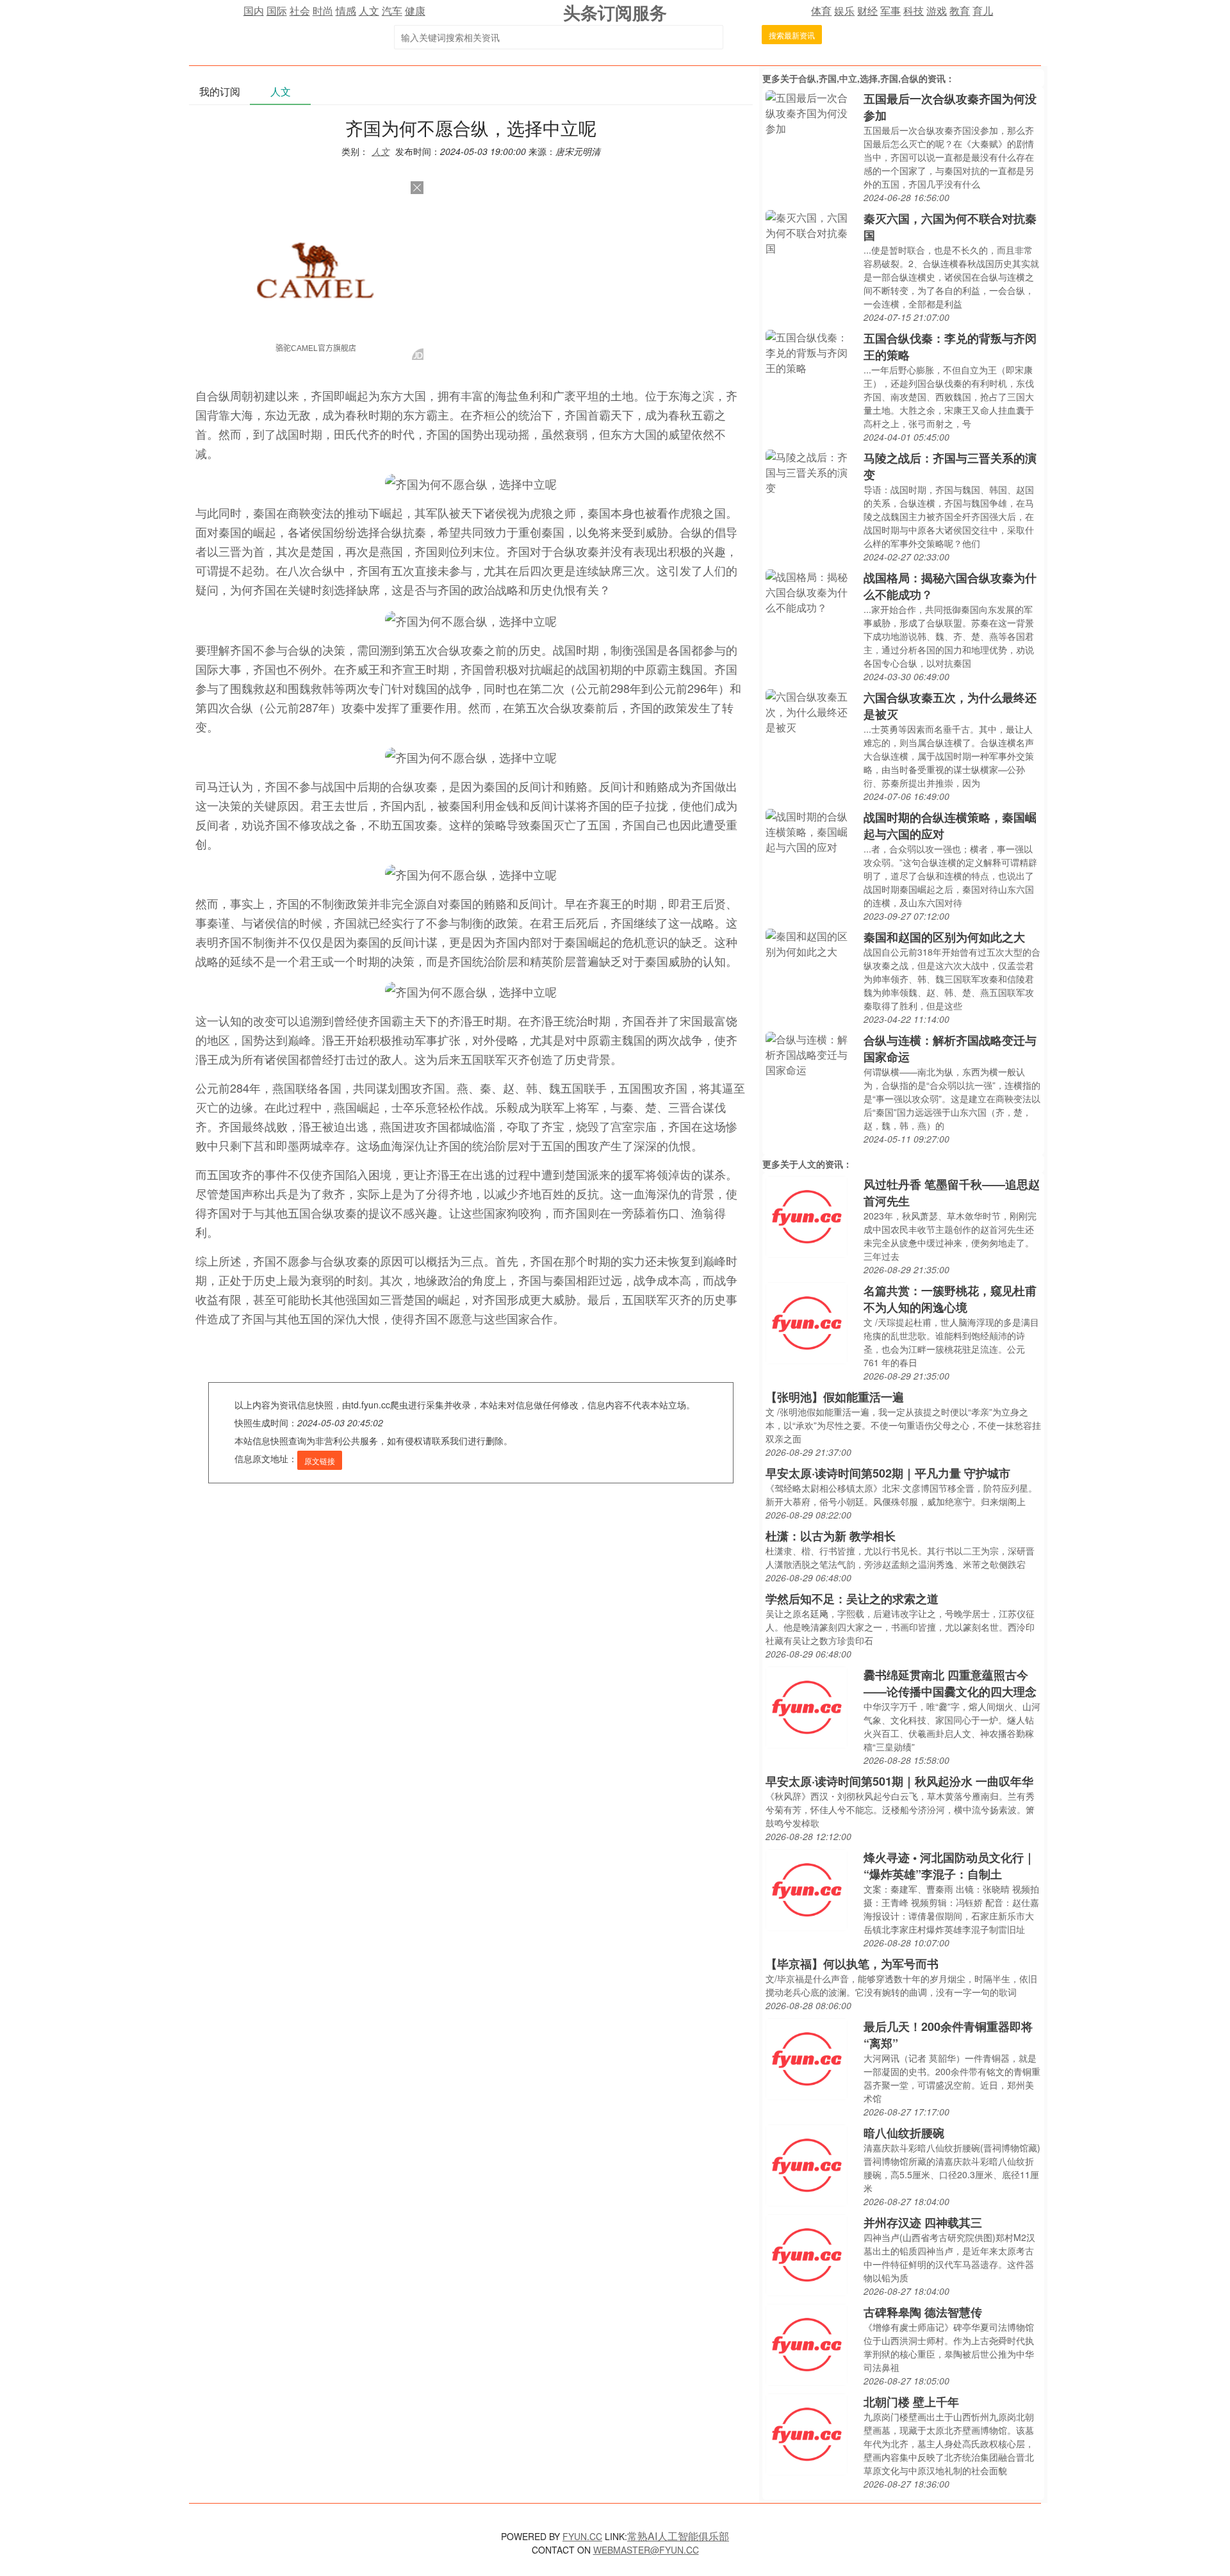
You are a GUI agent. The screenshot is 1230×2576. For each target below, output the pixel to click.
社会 (300, 11)
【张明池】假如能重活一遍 (835, 1397)
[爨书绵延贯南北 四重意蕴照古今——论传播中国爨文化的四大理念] (807, 1706)
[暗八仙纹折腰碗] (807, 2164)
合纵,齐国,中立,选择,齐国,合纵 (858, 78)
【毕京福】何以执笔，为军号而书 (852, 1964)
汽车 (392, 11)
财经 (867, 11)
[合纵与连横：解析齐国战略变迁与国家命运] (811, 1053)
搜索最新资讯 (792, 35)
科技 (914, 11)
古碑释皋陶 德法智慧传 (923, 2312)
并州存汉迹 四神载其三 (923, 2222)
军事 (890, 11)
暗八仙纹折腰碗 (904, 2133)
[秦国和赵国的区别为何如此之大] (811, 942)
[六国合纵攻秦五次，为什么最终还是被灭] (811, 711)
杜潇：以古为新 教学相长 (831, 1536)
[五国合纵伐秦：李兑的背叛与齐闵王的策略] (811, 351)
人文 (369, 11)
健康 (415, 11)
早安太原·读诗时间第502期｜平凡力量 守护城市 (888, 1473)
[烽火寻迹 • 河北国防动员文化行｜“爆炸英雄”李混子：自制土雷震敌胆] (807, 1888)
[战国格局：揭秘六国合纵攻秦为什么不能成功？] (811, 591)
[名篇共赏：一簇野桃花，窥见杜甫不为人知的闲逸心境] (807, 1322)
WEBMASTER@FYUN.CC (646, 2550)
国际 (277, 11)
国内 (254, 11)
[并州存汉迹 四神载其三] (807, 2254)
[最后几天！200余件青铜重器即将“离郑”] (807, 2058)
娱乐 (844, 11)
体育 (821, 11)
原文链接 (320, 1461)
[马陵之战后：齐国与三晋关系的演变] (811, 471)
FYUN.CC (582, 2536)
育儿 (983, 11)
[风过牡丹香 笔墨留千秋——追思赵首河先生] (807, 1215)
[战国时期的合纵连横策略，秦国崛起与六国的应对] (811, 830)
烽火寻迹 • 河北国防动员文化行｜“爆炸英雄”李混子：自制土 (949, 1866)
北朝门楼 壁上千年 (911, 2402)
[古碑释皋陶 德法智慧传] (807, 2343)
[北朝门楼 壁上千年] (807, 2433)
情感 (346, 11)
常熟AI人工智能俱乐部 (678, 2536)
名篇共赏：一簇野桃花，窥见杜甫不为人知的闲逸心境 (950, 1299)
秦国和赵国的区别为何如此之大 (944, 937)
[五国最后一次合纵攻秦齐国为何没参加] (811, 112)
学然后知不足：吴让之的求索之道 (852, 1599)
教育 (960, 11)
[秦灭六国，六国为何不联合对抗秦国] (811, 232)
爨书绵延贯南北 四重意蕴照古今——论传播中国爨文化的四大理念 (950, 1683)
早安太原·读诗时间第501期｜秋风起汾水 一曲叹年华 (899, 1781)
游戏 (937, 11)
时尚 (323, 11)
